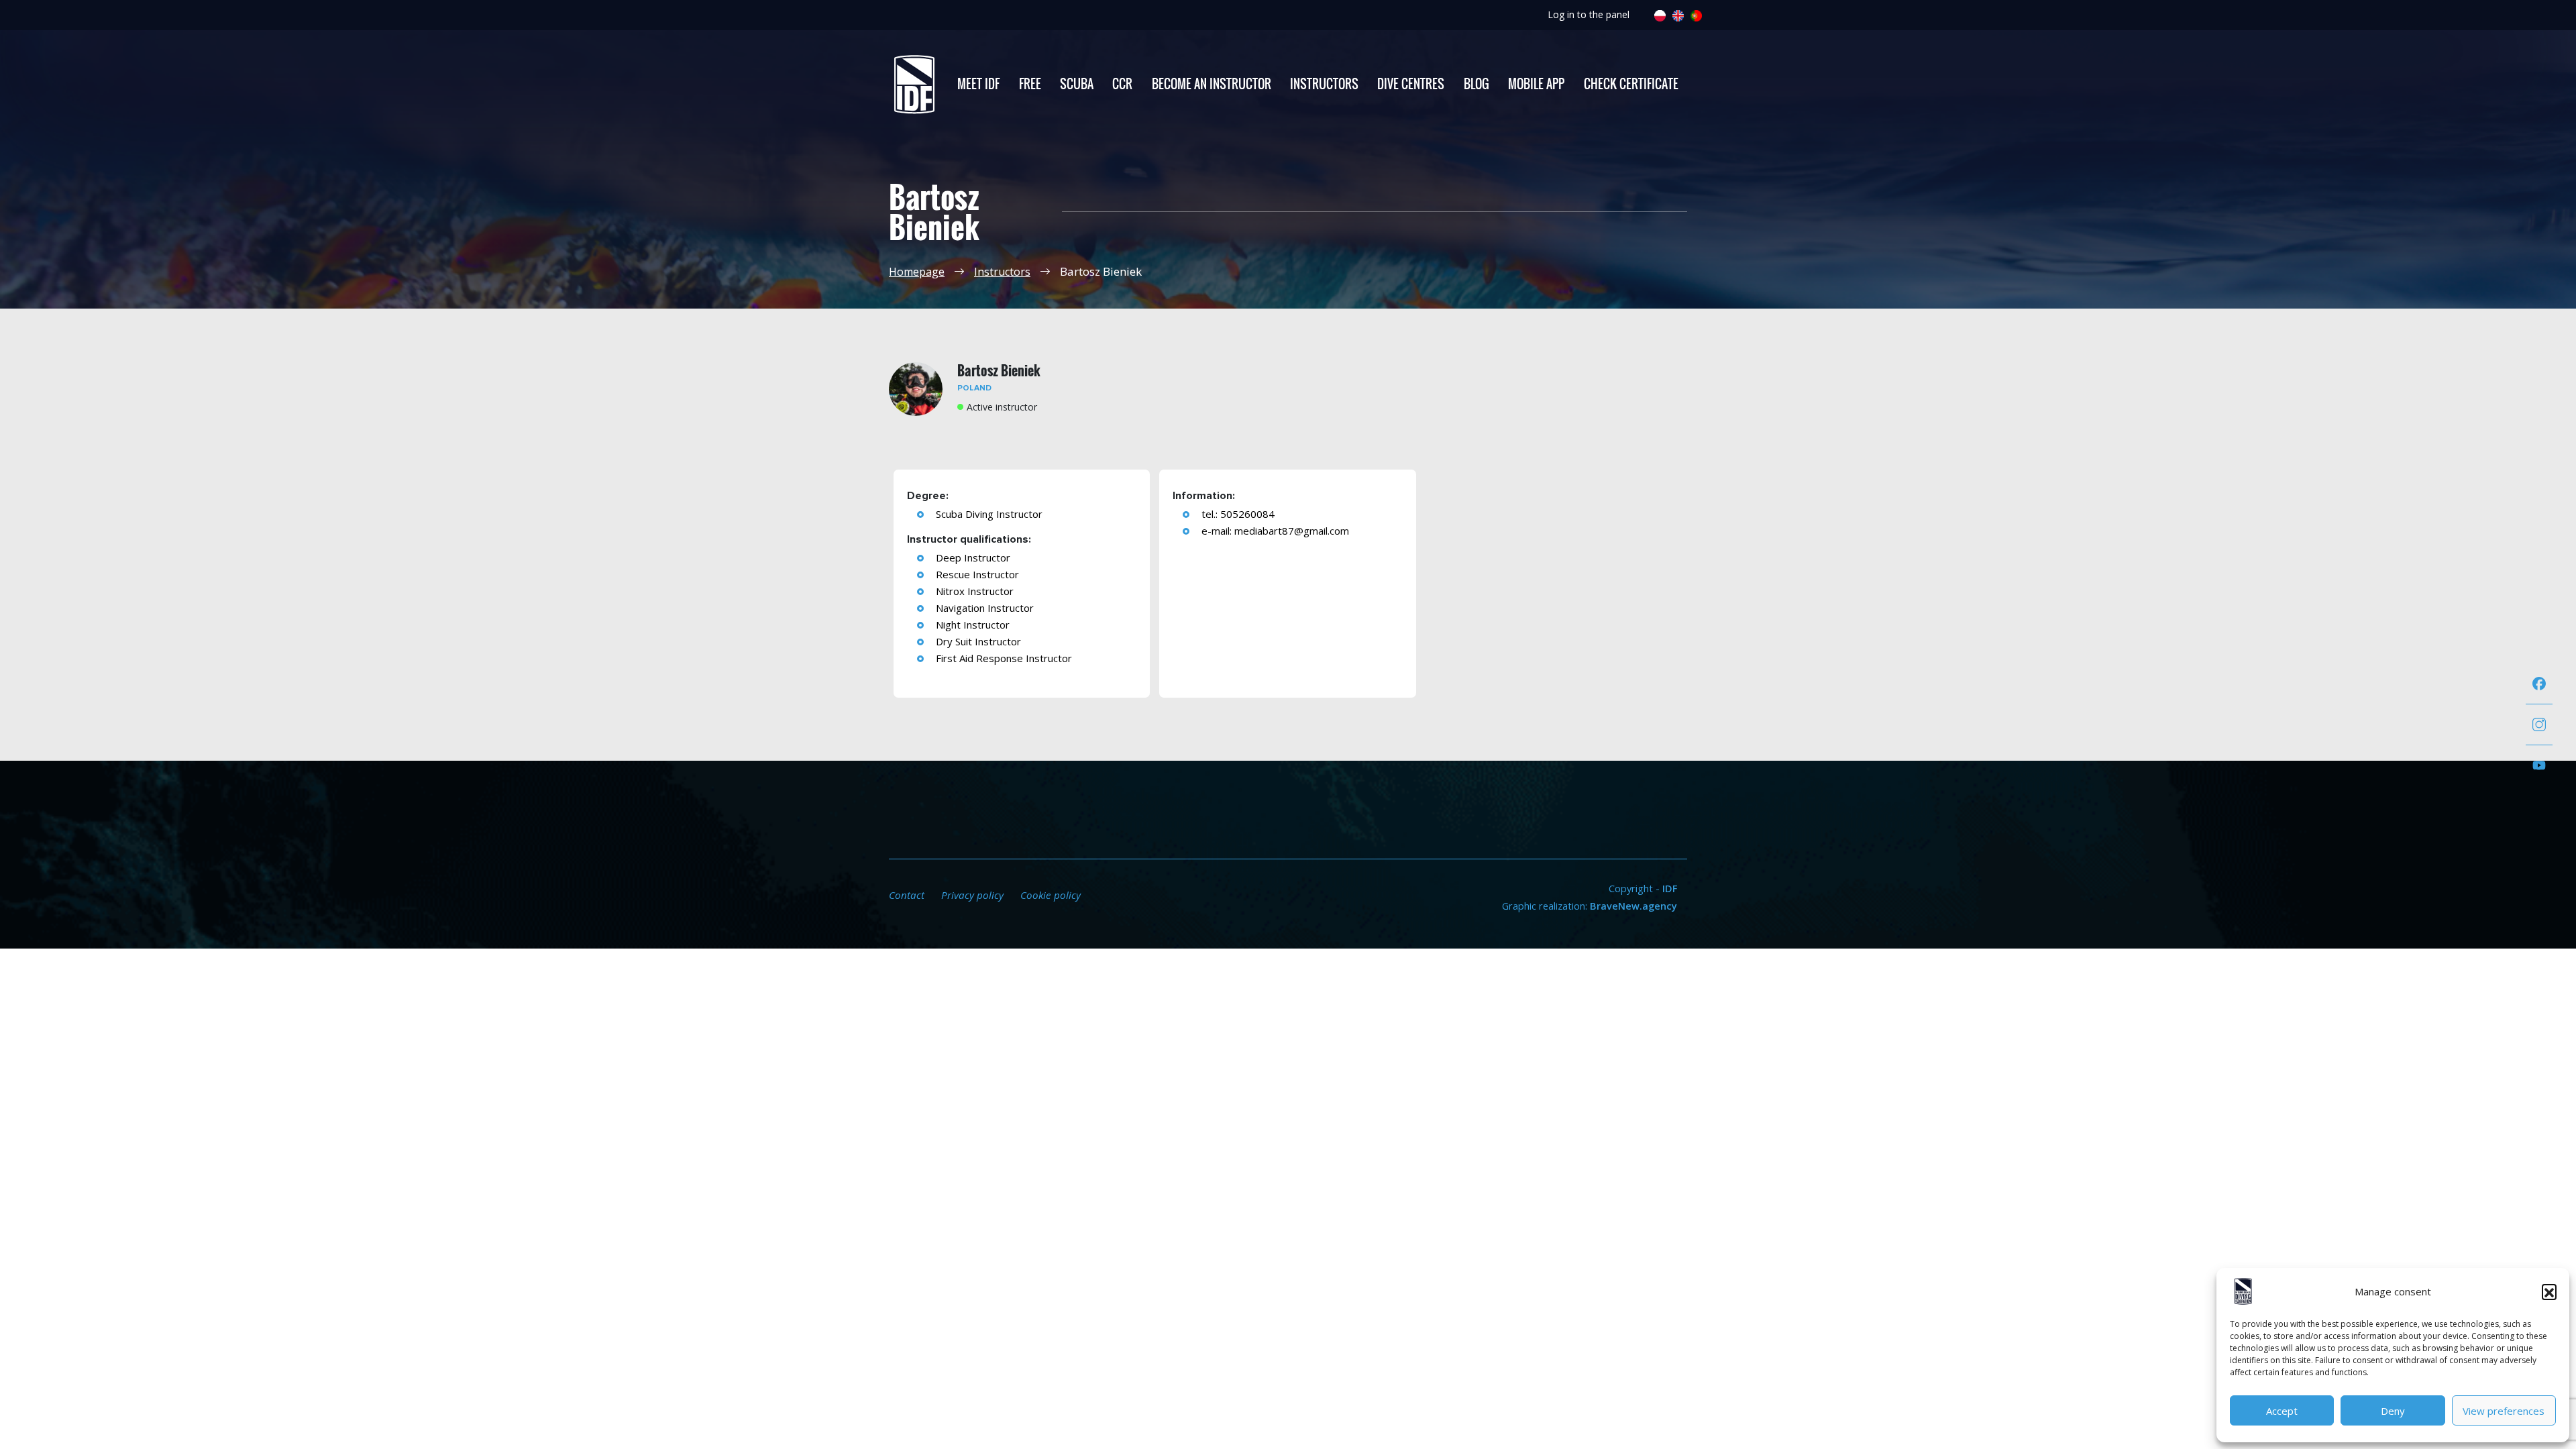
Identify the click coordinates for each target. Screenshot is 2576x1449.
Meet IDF (978, 84)
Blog (1477, 84)
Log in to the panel (1589, 14)
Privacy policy (972, 895)
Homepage (917, 272)
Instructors (1324, 84)
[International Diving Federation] (914, 85)
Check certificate (1631, 84)
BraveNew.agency (1633, 906)
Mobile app (1536, 84)
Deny (2393, 1411)
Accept (2282, 1411)
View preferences (2504, 1411)
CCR (1122, 84)
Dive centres (1411, 84)
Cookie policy (1051, 895)
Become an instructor (1212, 84)
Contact (907, 895)
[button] (2549, 1291)
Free (1030, 84)
